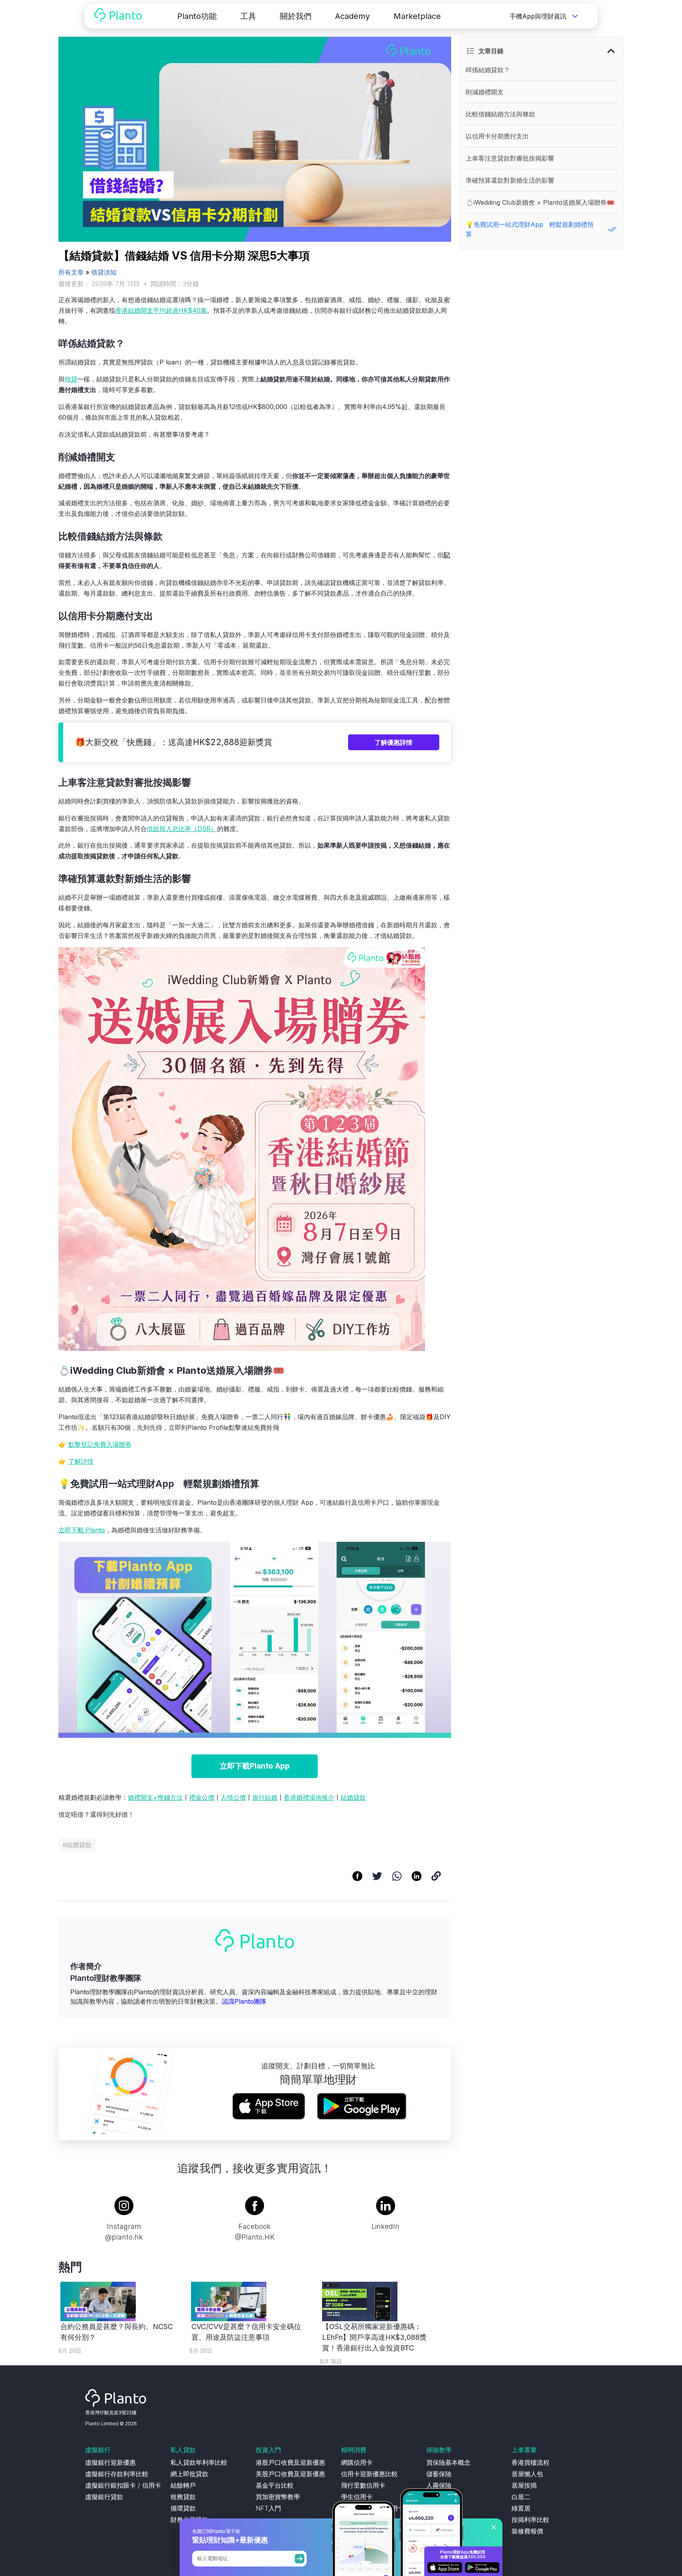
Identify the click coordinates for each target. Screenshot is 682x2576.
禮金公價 (202, 1797)
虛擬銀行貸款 (104, 2497)
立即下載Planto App (255, 1766)
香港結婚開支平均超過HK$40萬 (161, 310)
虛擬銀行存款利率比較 (117, 2474)
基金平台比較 (275, 2485)
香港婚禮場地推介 (309, 1797)
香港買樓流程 (530, 2462)
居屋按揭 (524, 2485)
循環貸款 (183, 2508)
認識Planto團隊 (244, 2001)
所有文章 (71, 272)
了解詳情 (81, 1461)
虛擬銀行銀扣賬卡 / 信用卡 (123, 2485)
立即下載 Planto (82, 1530)
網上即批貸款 (189, 2474)
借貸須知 (104, 272)
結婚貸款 (353, 1797)
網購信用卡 (357, 2462)
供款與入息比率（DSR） (182, 829)
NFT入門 (268, 2508)
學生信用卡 (357, 2497)
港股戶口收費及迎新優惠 (290, 2462)
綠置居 (521, 2508)
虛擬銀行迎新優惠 (111, 2462)
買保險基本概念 (448, 2462)
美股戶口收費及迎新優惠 (290, 2474)
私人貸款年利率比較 (199, 2462)
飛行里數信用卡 (363, 2485)
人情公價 (233, 1797)
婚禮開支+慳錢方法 (155, 1797)
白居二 (521, 2497)
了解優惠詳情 (393, 742)
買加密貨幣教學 (278, 2497)
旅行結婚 (265, 1797)
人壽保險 (439, 2485)
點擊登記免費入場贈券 (100, 1444)
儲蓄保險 (439, 2474)
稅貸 (71, 379)
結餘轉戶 (183, 2485)
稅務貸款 (183, 2497)
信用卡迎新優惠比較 (369, 2474)
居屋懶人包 (527, 2474)
